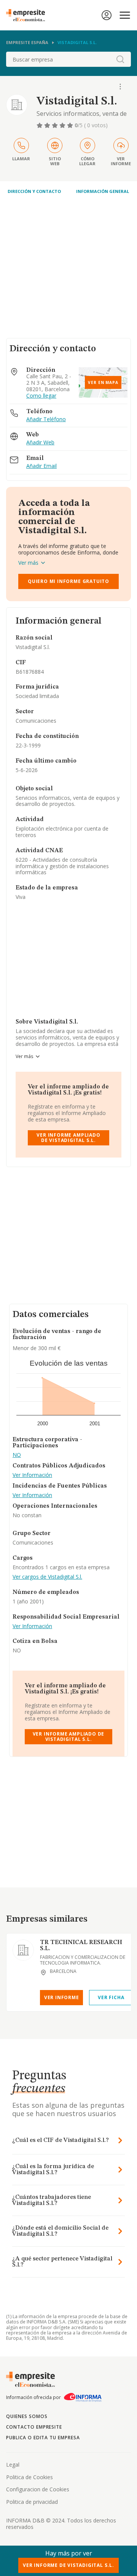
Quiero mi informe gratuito (68, 581)
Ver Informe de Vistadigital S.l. (68, 2565)
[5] (71, 125)
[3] (56, 125)
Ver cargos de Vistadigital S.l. (47, 1577)
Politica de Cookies (29, 2477)
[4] (63, 125)
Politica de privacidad (32, 2502)
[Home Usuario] (107, 15)
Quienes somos (27, 2416)
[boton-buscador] (120, 59)
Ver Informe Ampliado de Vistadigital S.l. (68, 1138)
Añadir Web (40, 443)
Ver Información (32, 1475)
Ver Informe (62, 1997)
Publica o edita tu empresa (43, 2438)
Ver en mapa (103, 382)
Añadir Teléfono (46, 419)
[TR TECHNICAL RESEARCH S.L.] (23, 1950)
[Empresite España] (29, 15)
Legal (13, 2465)
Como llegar (41, 396)
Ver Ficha (111, 1997)
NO (17, 1455)
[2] (48, 125)
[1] (40, 125)
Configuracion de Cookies (38, 2489)
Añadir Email (41, 466)
